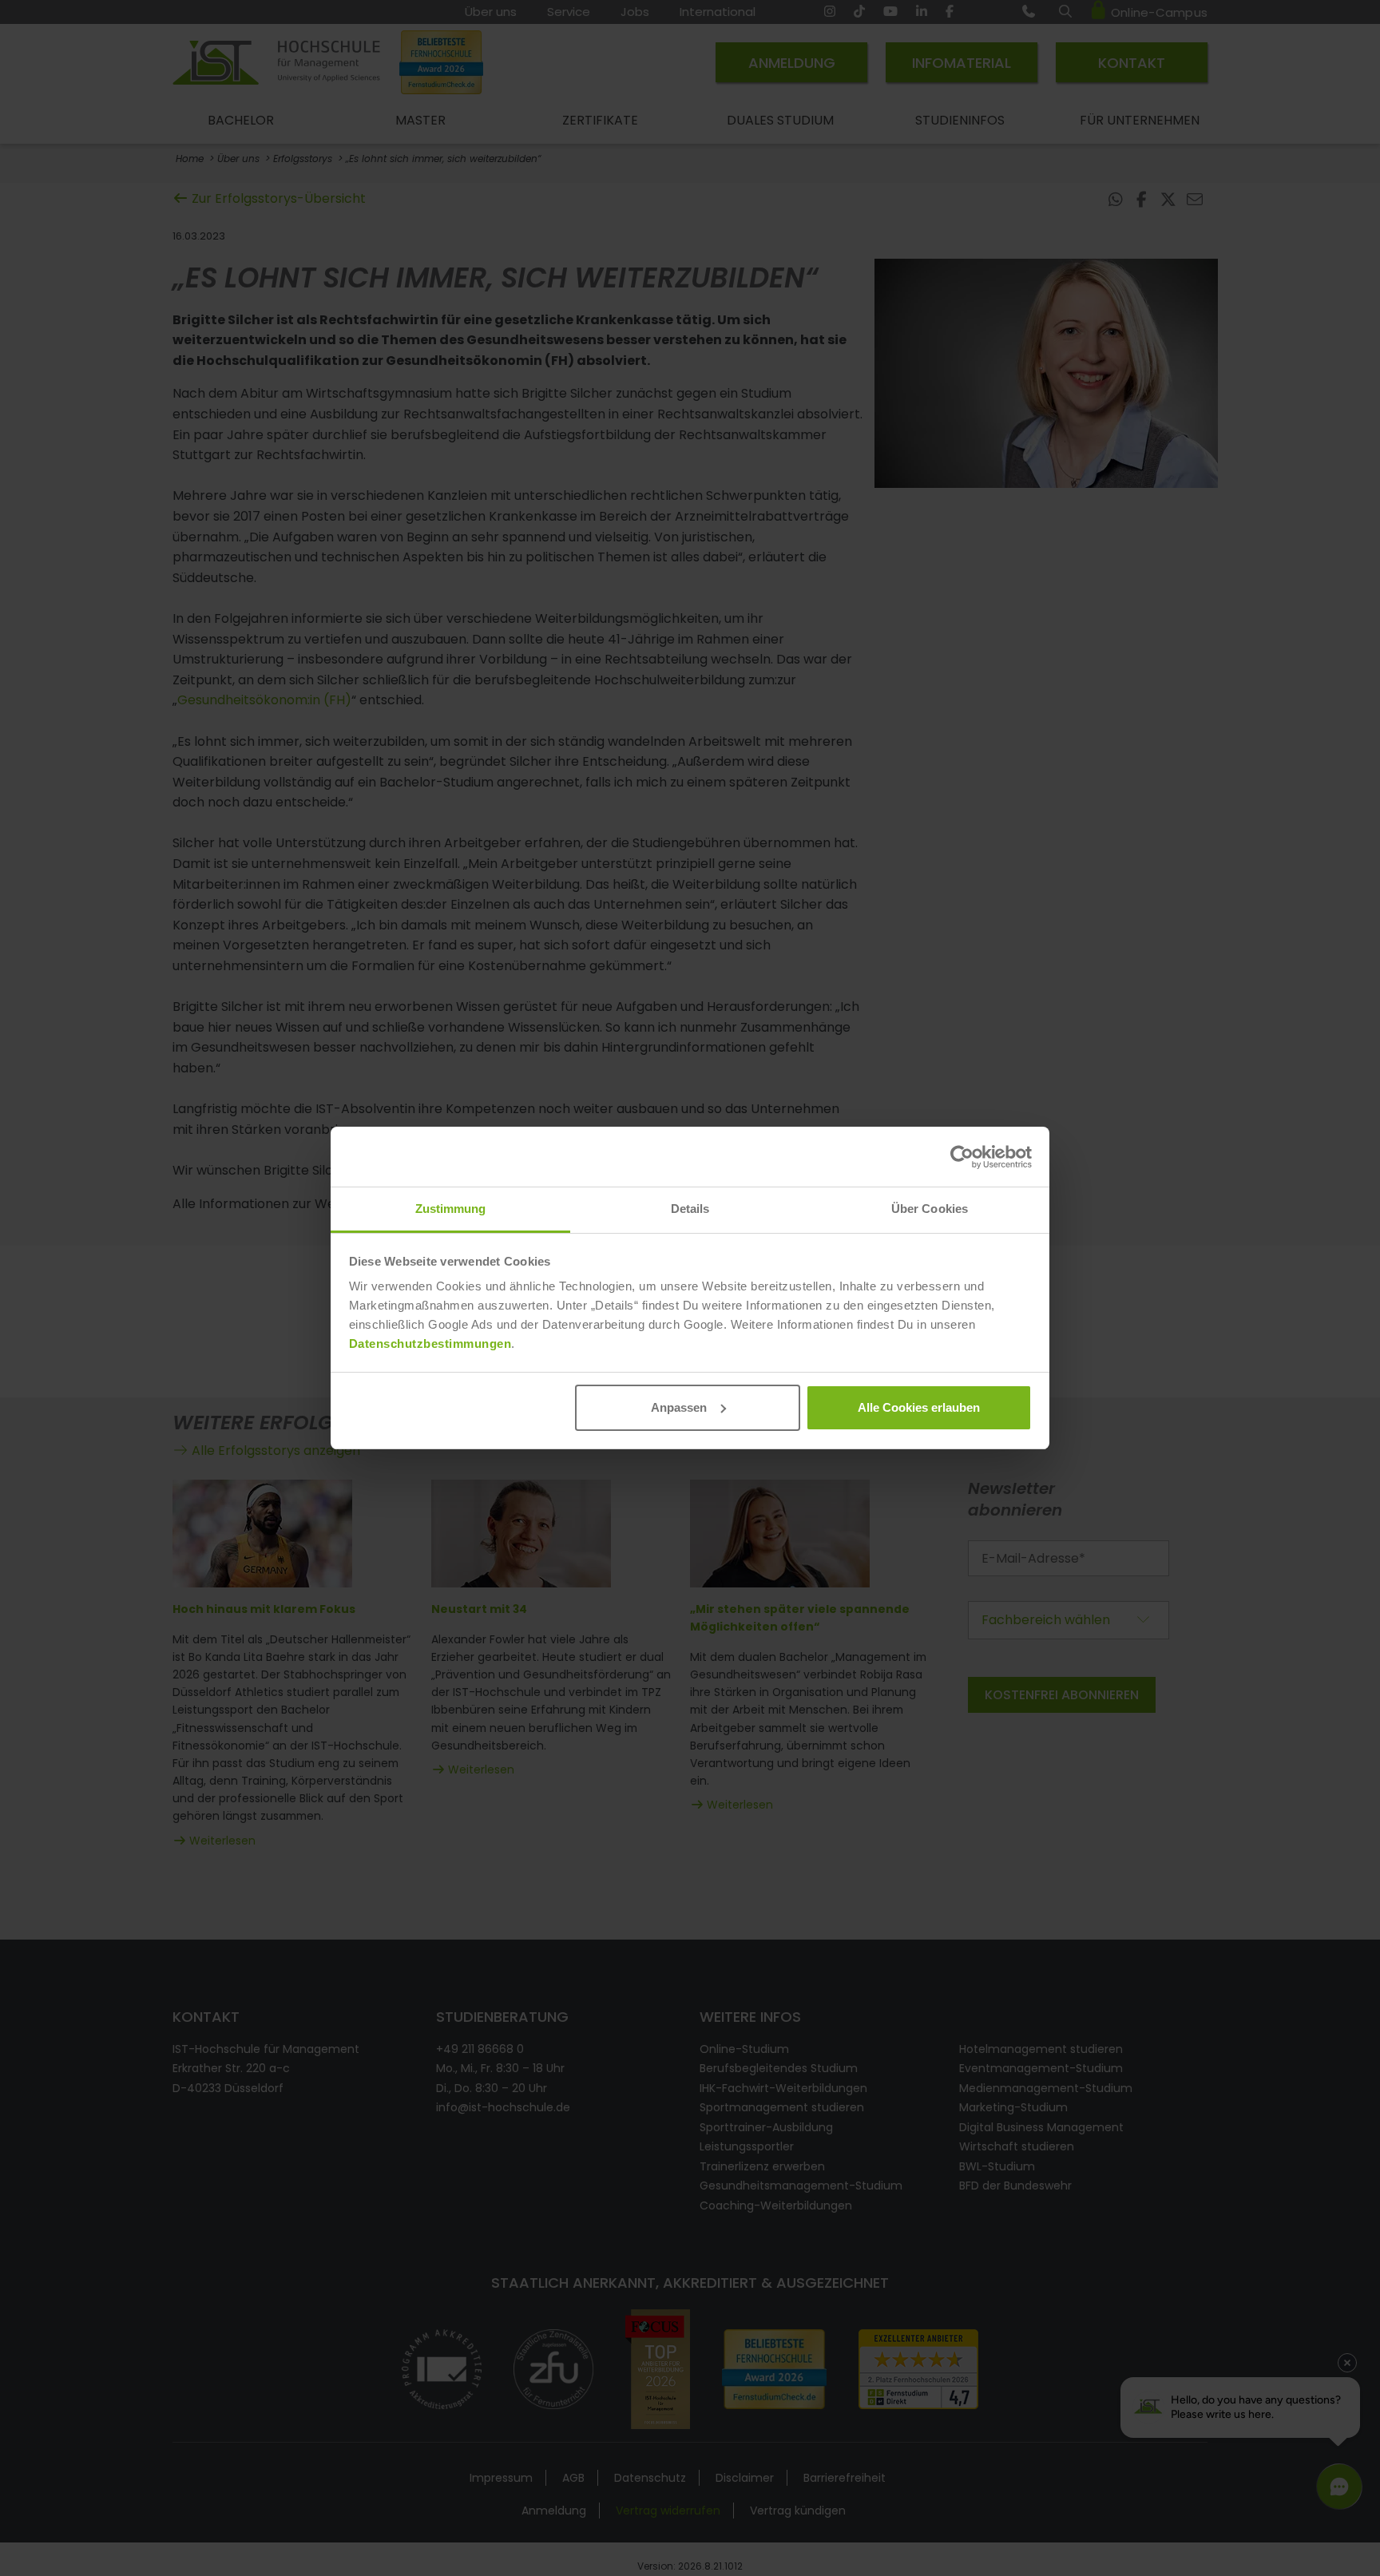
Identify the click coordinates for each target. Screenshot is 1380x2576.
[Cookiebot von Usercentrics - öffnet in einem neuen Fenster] (962, 1157)
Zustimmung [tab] (451, 1209)
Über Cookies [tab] (930, 1209)
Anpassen (679, 1407)
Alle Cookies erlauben (919, 1407)
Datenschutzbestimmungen (430, 1343)
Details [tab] (690, 1209)
